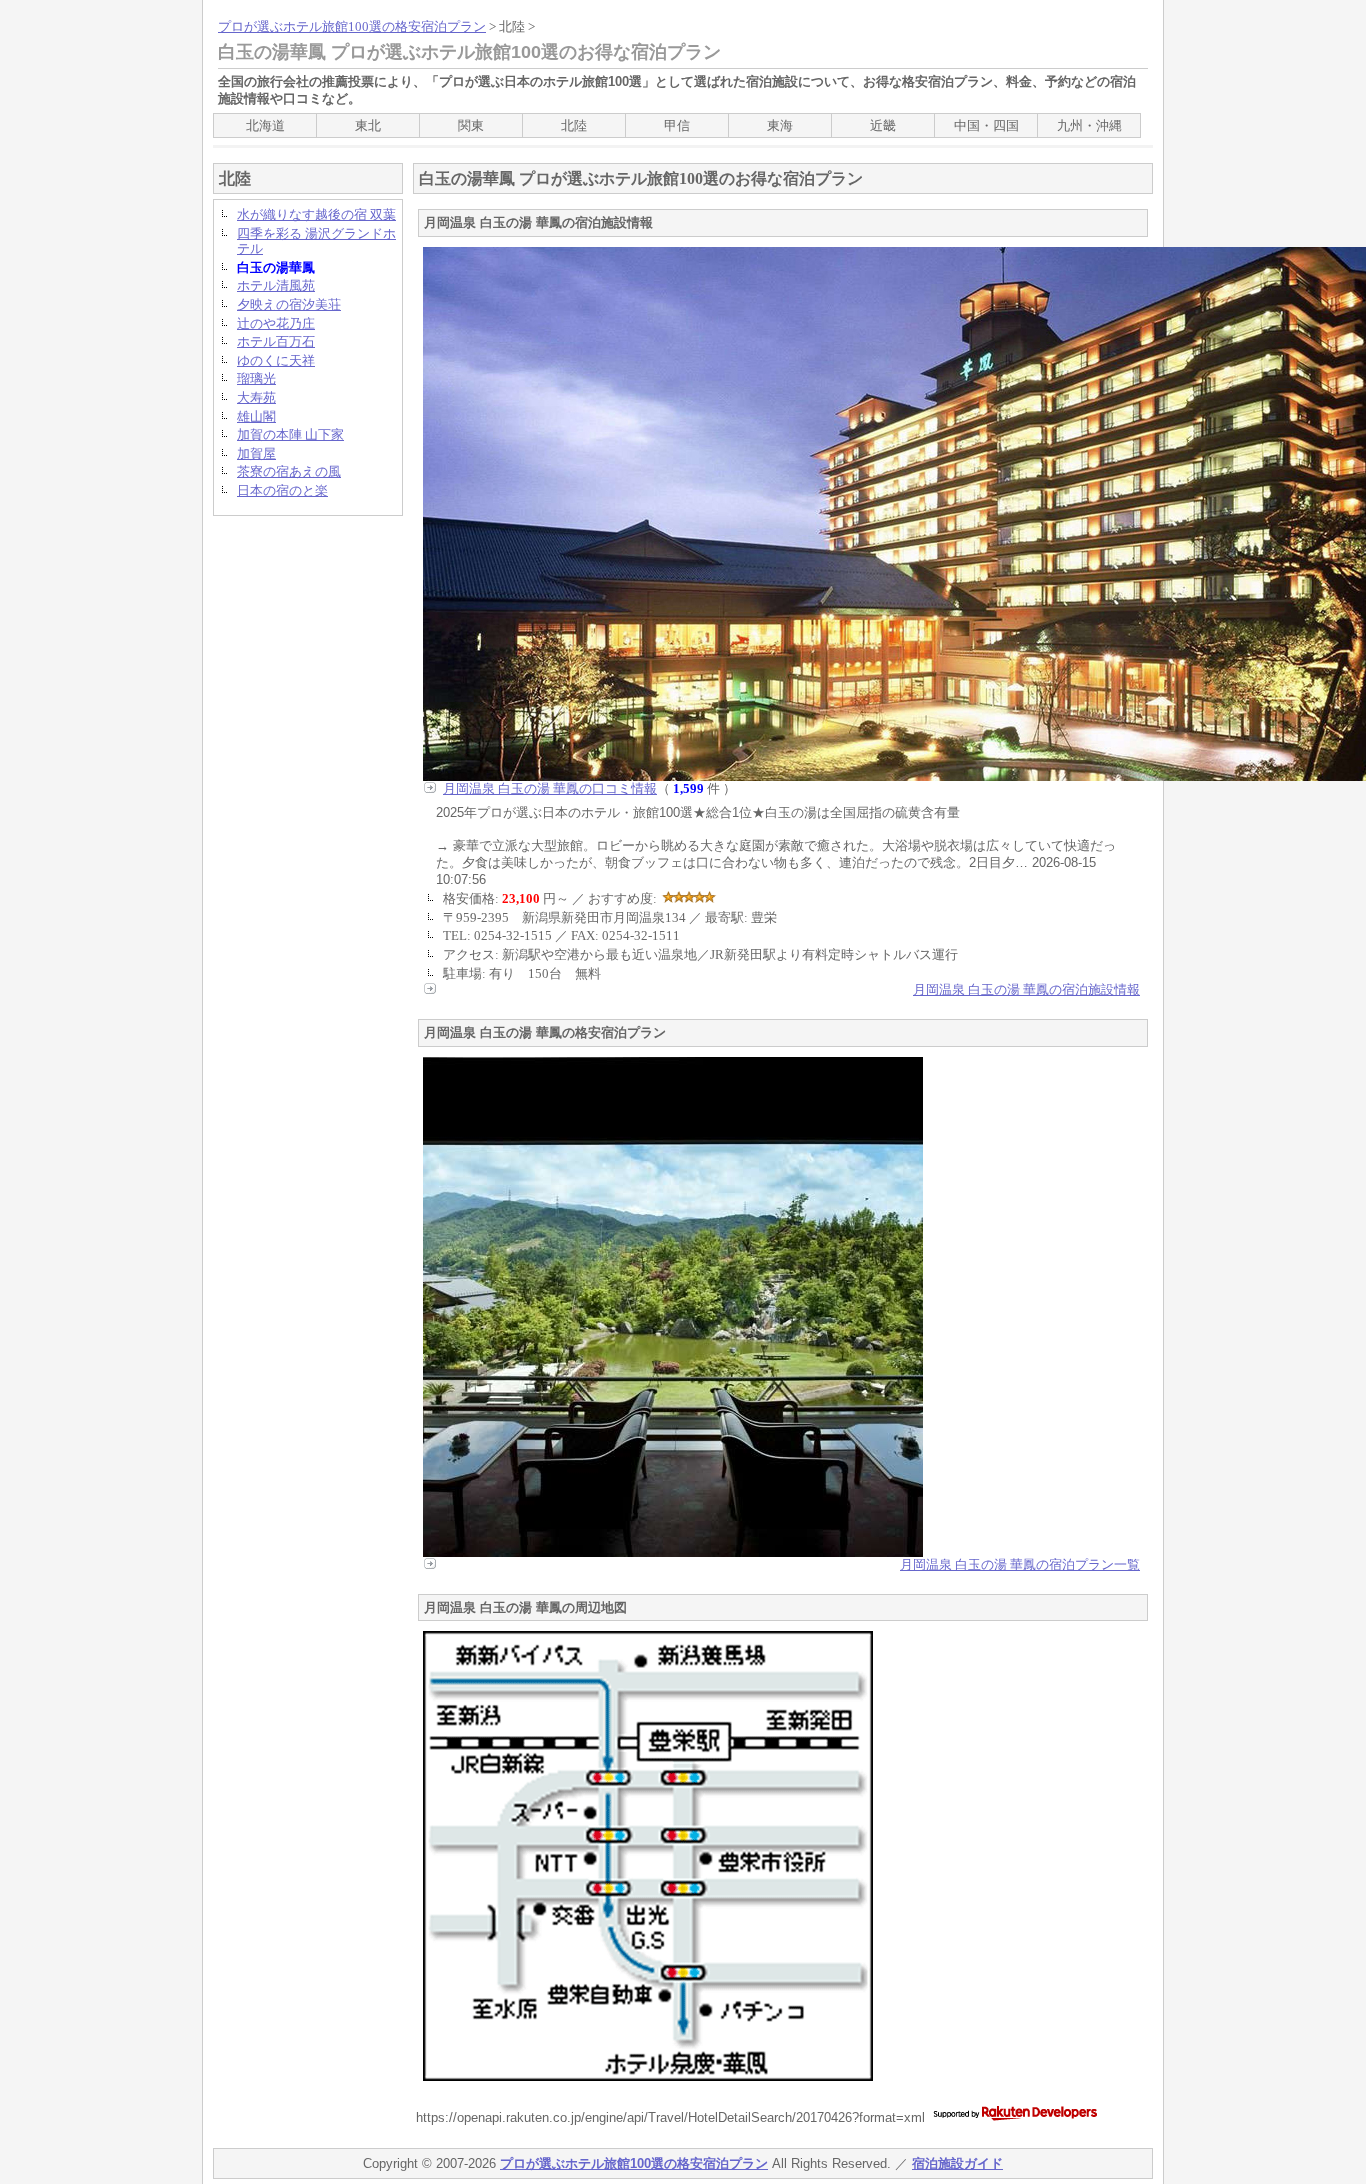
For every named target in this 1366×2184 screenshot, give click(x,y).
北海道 (265, 125)
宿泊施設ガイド (957, 2163)
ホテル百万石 (276, 341)
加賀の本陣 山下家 (290, 434)
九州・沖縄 (1089, 125)
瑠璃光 (256, 378)
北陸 (574, 125)
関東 (471, 125)
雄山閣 (256, 416)
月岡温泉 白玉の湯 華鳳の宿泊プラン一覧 (1020, 1564)
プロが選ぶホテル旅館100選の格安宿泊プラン (352, 26)
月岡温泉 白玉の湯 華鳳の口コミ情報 (550, 788)
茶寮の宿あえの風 (289, 471)
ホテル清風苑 (276, 285)
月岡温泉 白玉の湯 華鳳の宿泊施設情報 (1026, 989)
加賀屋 (256, 453)
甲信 (677, 125)
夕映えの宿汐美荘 (289, 304)
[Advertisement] (293, 831)
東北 (368, 125)
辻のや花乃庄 (276, 323)
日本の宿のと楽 (282, 490)
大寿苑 (256, 397)
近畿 (883, 125)
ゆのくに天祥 (276, 360)
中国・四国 (986, 125)
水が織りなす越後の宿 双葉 (316, 214)
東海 (780, 125)
